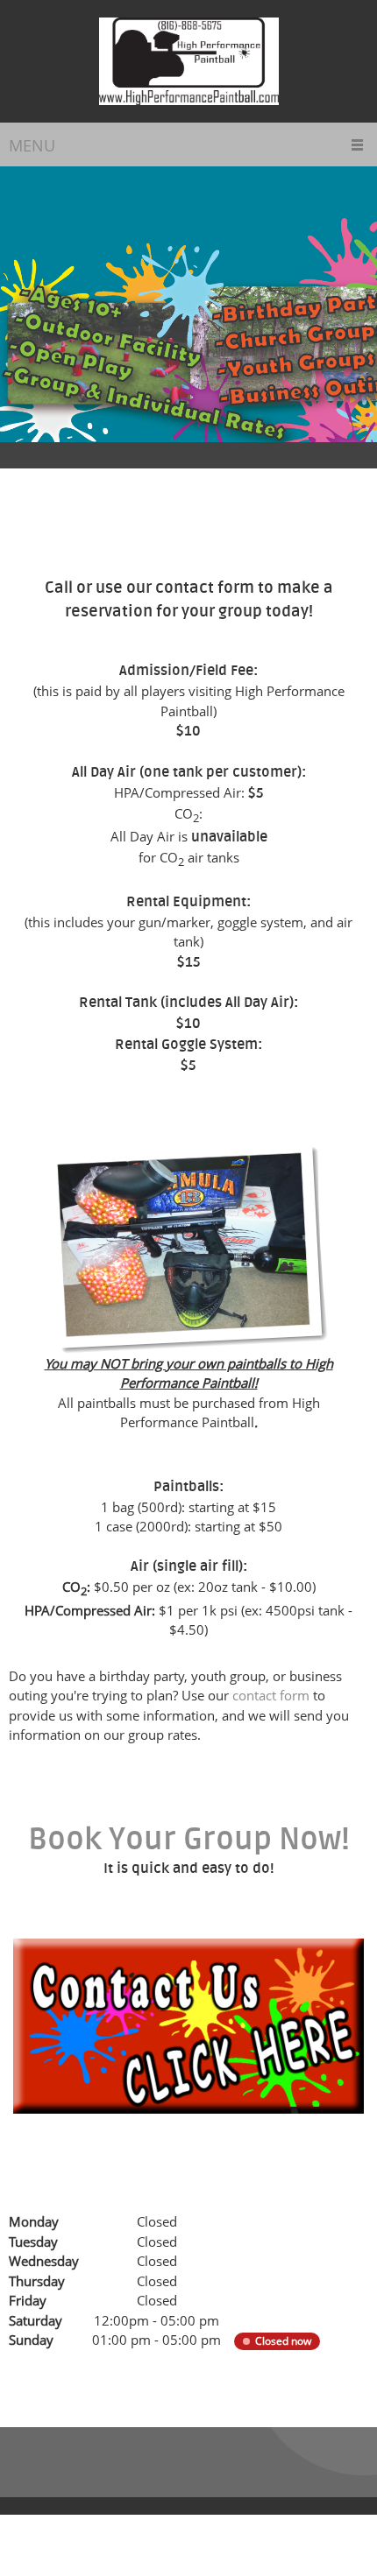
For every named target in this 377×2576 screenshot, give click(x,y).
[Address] (114, 2375)
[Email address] (72, 2375)
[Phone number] (30, 2375)
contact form (271, 1695)
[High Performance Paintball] (189, 61)
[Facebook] (156, 2375)
